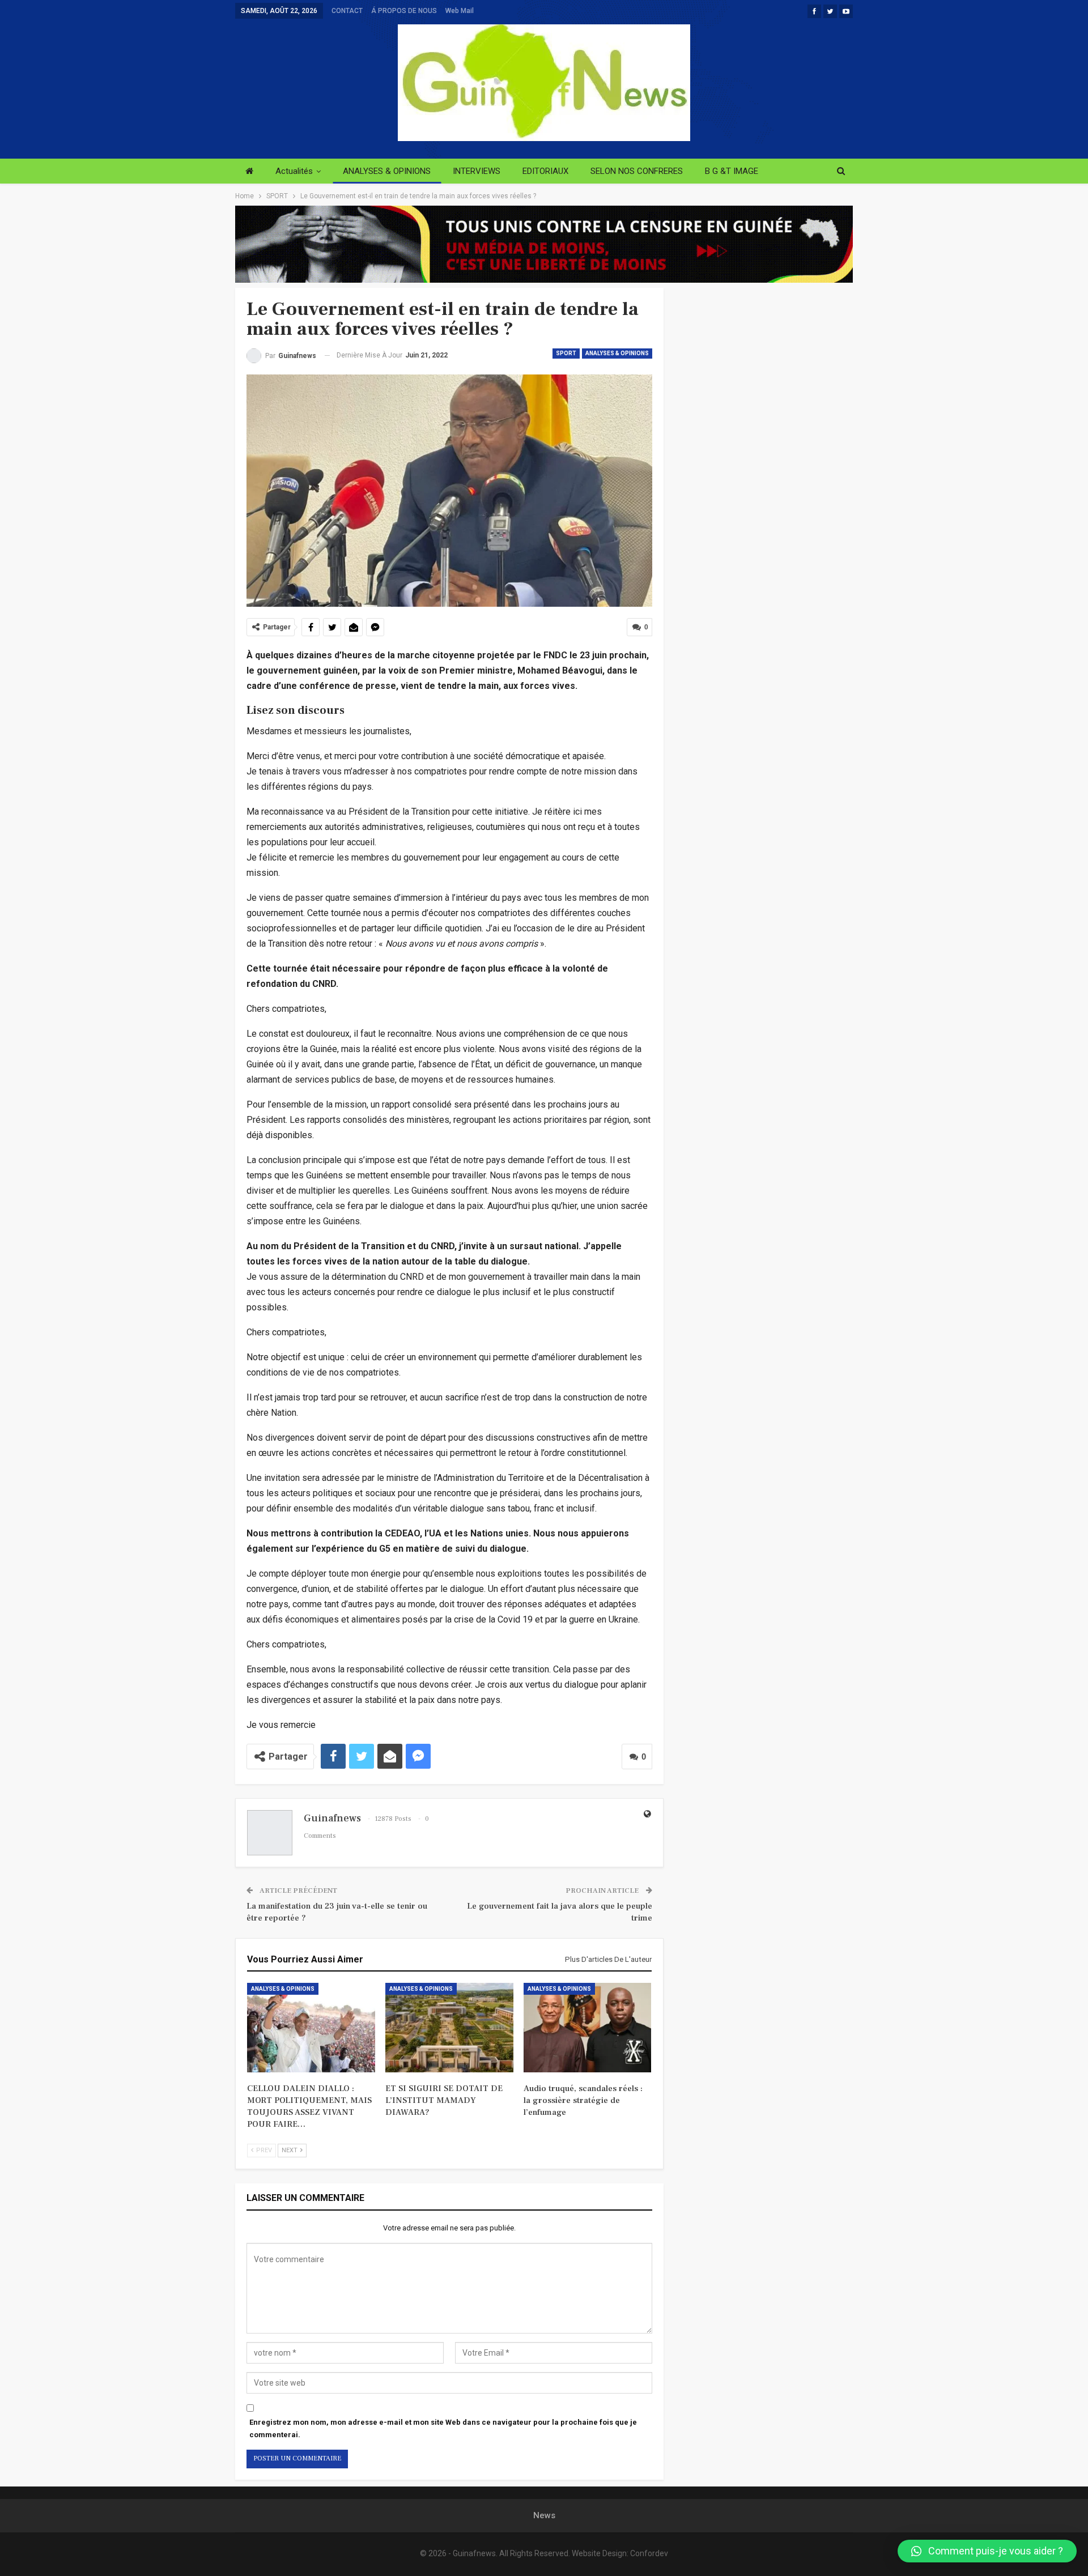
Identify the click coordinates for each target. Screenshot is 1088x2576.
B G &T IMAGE (732, 171)
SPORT (566, 353)
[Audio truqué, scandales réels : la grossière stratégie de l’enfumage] (588, 2028)
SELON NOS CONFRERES (637, 171)
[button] (987, 2551)
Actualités (294, 171)
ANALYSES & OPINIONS (387, 171)
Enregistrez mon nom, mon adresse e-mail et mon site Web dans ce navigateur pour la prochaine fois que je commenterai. (443, 2428)
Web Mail (460, 11)
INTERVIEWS (477, 171)
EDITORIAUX (545, 171)
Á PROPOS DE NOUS (404, 11)
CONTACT (347, 11)
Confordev (649, 2553)
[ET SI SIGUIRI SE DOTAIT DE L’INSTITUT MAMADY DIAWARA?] (449, 2028)
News (544, 2515)
